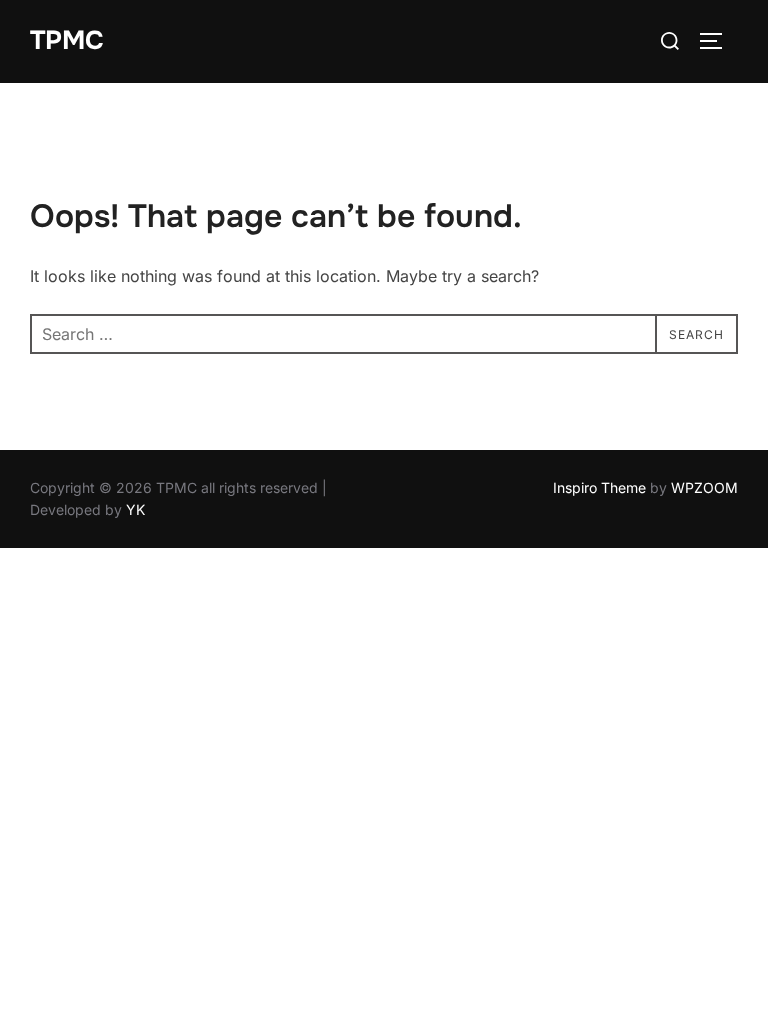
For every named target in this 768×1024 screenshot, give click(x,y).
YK (135, 509)
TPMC (67, 40)
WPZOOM (704, 487)
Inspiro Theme (599, 487)
